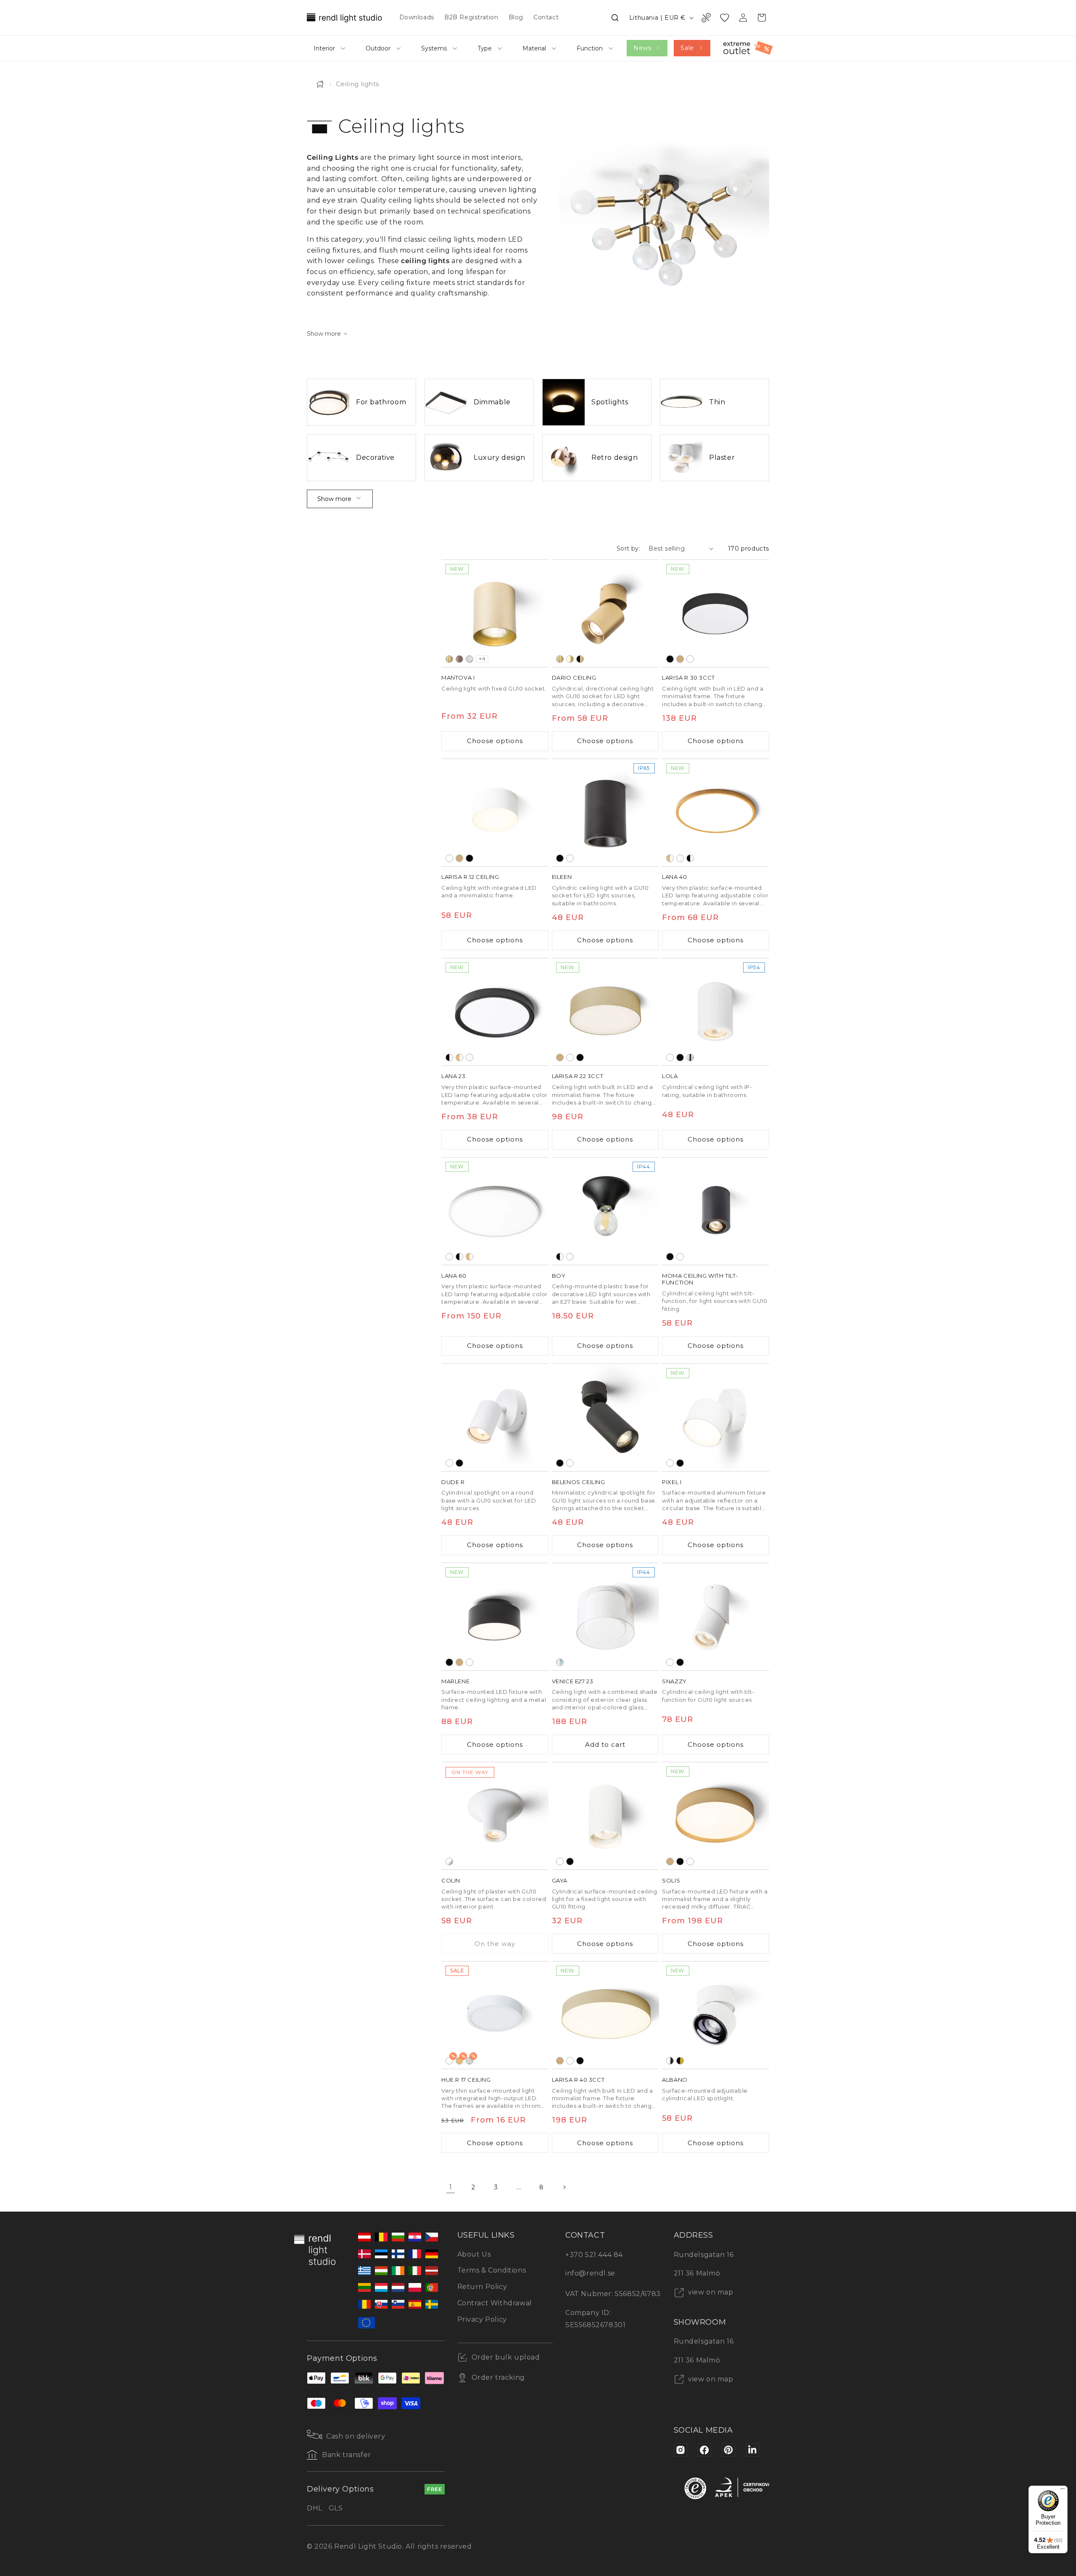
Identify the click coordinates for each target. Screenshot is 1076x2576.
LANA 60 (454, 1276)
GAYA (560, 1880)
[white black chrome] (670, 2061)
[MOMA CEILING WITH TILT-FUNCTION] (716, 1211)
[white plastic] (680, 858)
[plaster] (449, 1861)
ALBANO (675, 2080)
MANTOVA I (458, 678)
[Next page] (564, 2187)
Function (590, 48)
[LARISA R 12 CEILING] (495, 813)
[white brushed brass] (570, 659)
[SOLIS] (716, 1816)
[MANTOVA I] (495, 613)
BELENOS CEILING (579, 1482)
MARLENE (455, 1681)
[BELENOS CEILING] (605, 1417)
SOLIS (671, 1880)
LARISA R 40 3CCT (578, 2080)
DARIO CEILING (574, 678)
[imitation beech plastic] (670, 858)
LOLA (670, 1076)
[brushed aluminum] (469, 659)
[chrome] (690, 1057)
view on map (710, 2292)
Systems (434, 48)
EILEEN (562, 877)
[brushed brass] (449, 659)
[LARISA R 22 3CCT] (605, 1012)
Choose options (495, 741)
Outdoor (378, 48)
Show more (334, 499)
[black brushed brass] (580, 659)
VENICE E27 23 (573, 1681)
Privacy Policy (482, 2319)
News (642, 48)
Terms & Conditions (492, 2270)
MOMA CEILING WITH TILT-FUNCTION (700, 1279)
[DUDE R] (495, 1417)
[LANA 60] (495, 1211)
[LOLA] (716, 1012)
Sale (687, 48)
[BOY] (605, 1211)
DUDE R (453, 1482)
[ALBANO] (716, 2015)
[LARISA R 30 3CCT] (716, 613)
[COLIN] (495, 1816)
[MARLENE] (495, 1617)
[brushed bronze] (459, 659)
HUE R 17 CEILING (466, 2080)
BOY (559, 1276)
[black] (670, 659)
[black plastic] (690, 858)
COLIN (451, 1880)
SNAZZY (674, 1681)
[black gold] (680, 2061)
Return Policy (482, 2287)
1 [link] (451, 2187)
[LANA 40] (716, 813)
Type (485, 48)
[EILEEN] (605, 813)
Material (534, 48)
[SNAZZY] (716, 1617)
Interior (324, 48)
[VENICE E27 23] (605, 1617)
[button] (615, 18)
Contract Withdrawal (495, 2303)
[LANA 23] (495, 1012)
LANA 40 (674, 877)
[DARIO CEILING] (605, 613)
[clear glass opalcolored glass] (560, 1662)
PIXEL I (672, 1482)
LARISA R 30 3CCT (688, 678)
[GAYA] (605, 1816)
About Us (474, 2254)
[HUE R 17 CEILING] (495, 2015)
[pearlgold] (680, 659)
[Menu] (1063, 2491)
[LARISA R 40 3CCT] (605, 2015)
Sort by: (628, 548)
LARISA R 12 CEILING (470, 877)
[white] (690, 659)
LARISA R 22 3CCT (578, 1076)
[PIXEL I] (716, 1417)
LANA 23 (453, 1076)
